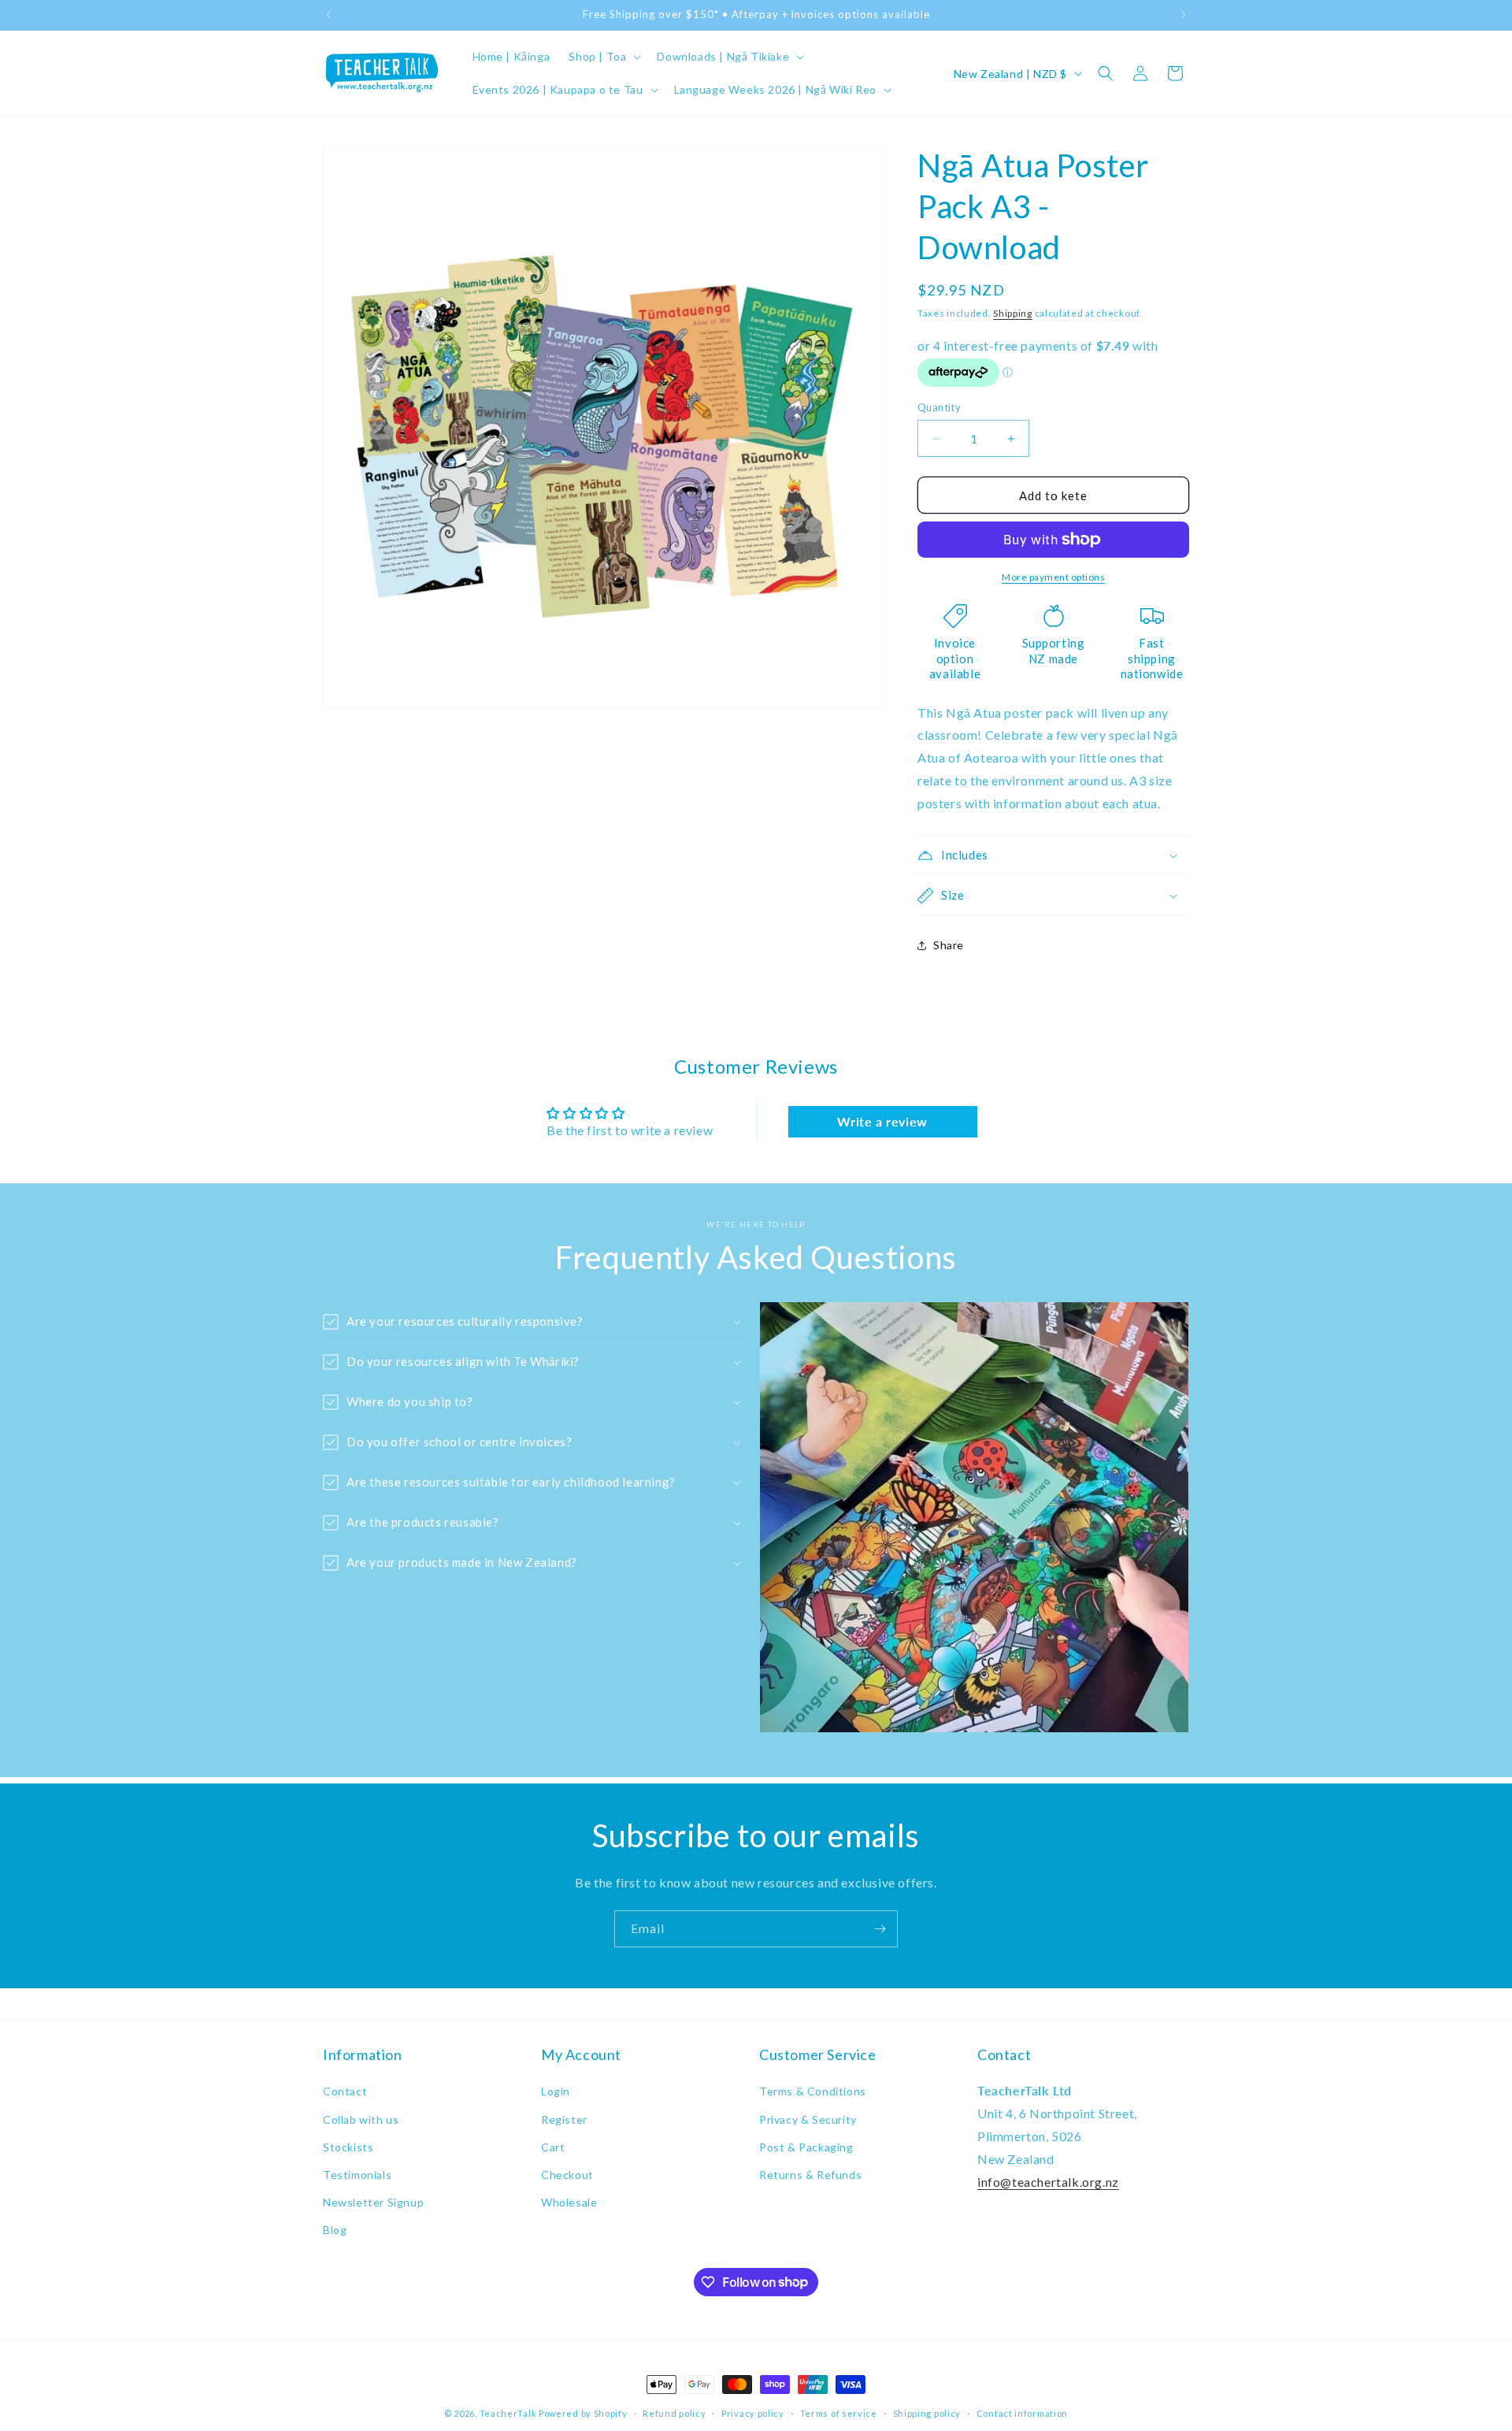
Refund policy (674, 2412)
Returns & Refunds (810, 2175)
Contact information (1022, 2412)
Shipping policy (927, 2412)
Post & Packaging (806, 2147)
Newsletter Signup (373, 2202)
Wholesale (569, 2202)
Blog (335, 2230)
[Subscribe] (880, 1929)
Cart (553, 2147)
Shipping (1013, 313)
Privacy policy (753, 2412)
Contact (345, 2091)
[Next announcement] (1184, 15)
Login (556, 2091)
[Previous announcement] (328, 15)
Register (564, 2119)
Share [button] (949, 945)
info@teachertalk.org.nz (1048, 2182)
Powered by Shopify (583, 2413)
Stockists (348, 2147)
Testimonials (357, 2175)
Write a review (882, 1121)
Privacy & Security (808, 2119)
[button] (603, 57)
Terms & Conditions (813, 2091)
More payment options (1053, 577)
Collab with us (361, 2119)
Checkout (567, 2175)
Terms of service (839, 2412)
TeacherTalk (508, 2413)
